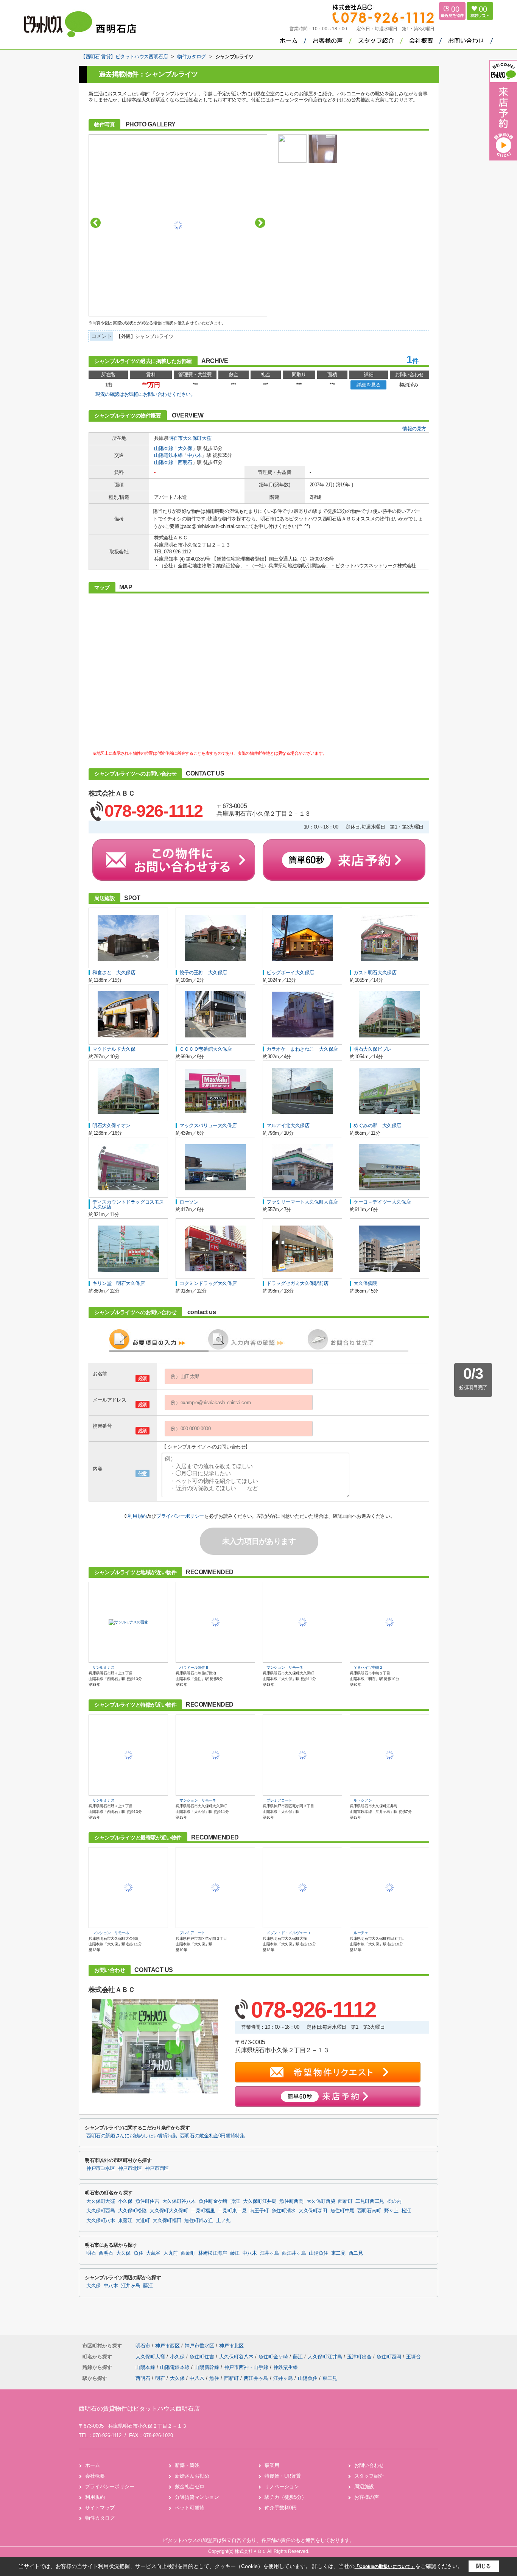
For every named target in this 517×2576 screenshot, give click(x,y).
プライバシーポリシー (180, 1516)
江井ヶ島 (270, 2253)
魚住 (138, 2253)
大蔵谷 (153, 2253)
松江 (406, 2211)
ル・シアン (363, 1800)
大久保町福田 (167, 2221)
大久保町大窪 (197, 438)
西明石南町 (369, 2211)
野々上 (391, 2211)
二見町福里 (203, 2211)
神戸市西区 (157, 2168)
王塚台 (413, 2357)
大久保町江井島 (260, 2201)
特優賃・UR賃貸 (283, 2476)
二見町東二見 (232, 2211)
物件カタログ (100, 2518)
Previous (96, 223)
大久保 (185, 448)
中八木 (195, 455)
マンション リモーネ (285, 1667)
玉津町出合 (360, 2357)
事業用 (272, 2465)
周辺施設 (364, 2486)
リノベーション (282, 2486)
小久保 (125, 2201)
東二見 (338, 2253)
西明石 (185, 462)
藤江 (235, 2201)
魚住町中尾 (342, 2211)
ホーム (93, 2465)
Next (260, 223)
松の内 (394, 2201)
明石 (91, 2253)
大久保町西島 (101, 2211)
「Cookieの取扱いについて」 (385, 2567)
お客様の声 (367, 2497)
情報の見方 (414, 429)
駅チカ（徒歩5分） (286, 2497)
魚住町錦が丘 (199, 2221)
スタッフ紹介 (369, 2476)
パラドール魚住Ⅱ (194, 1667)
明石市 (176, 438)
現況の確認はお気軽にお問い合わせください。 (146, 394)
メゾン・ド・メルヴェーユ (288, 1933)
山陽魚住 (318, 2253)
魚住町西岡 (291, 2201)
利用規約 (137, 1516)
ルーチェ (361, 1933)
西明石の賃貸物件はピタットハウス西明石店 (139, 2409)
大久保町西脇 (321, 2201)
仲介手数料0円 (281, 2508)
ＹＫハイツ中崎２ (368, 1667)
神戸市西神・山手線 (247, 2367)
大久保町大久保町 (169, 2211)
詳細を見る (368, 385)
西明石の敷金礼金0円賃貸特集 (213, 2136)
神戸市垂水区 (101, 2168)
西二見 (356, 2253)
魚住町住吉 (147, 2201)
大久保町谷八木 (179, 2201)
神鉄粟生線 (286, 2367)
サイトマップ (100, 2508)
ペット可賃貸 (190, 2508)
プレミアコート (279, 1800)
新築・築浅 (187, 2465)
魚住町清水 (284, 2211)
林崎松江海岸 (213, 2253)
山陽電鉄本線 (168, 455)
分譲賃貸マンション (197, 2497)
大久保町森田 (313, 2211)
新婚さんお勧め (192, 2476)
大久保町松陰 (132, 2211)
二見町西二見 (370, 2201)
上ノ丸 (223, 2221)
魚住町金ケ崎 (213, 2201)
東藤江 (125, 2221)
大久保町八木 (101, 2221)
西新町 (345, 2201)
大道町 (143, 2221)
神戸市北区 (130, 2168)
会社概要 (95, 2476)
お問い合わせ (369, 2465)
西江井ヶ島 (294, 2253)
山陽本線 (164, 448)
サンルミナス (103, 1667)
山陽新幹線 (208, 2367)
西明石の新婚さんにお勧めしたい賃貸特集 (132, 2136)
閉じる (484, 2566)
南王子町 (259, 2211)
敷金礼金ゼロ (190, 2486)
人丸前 (171, 2253)
